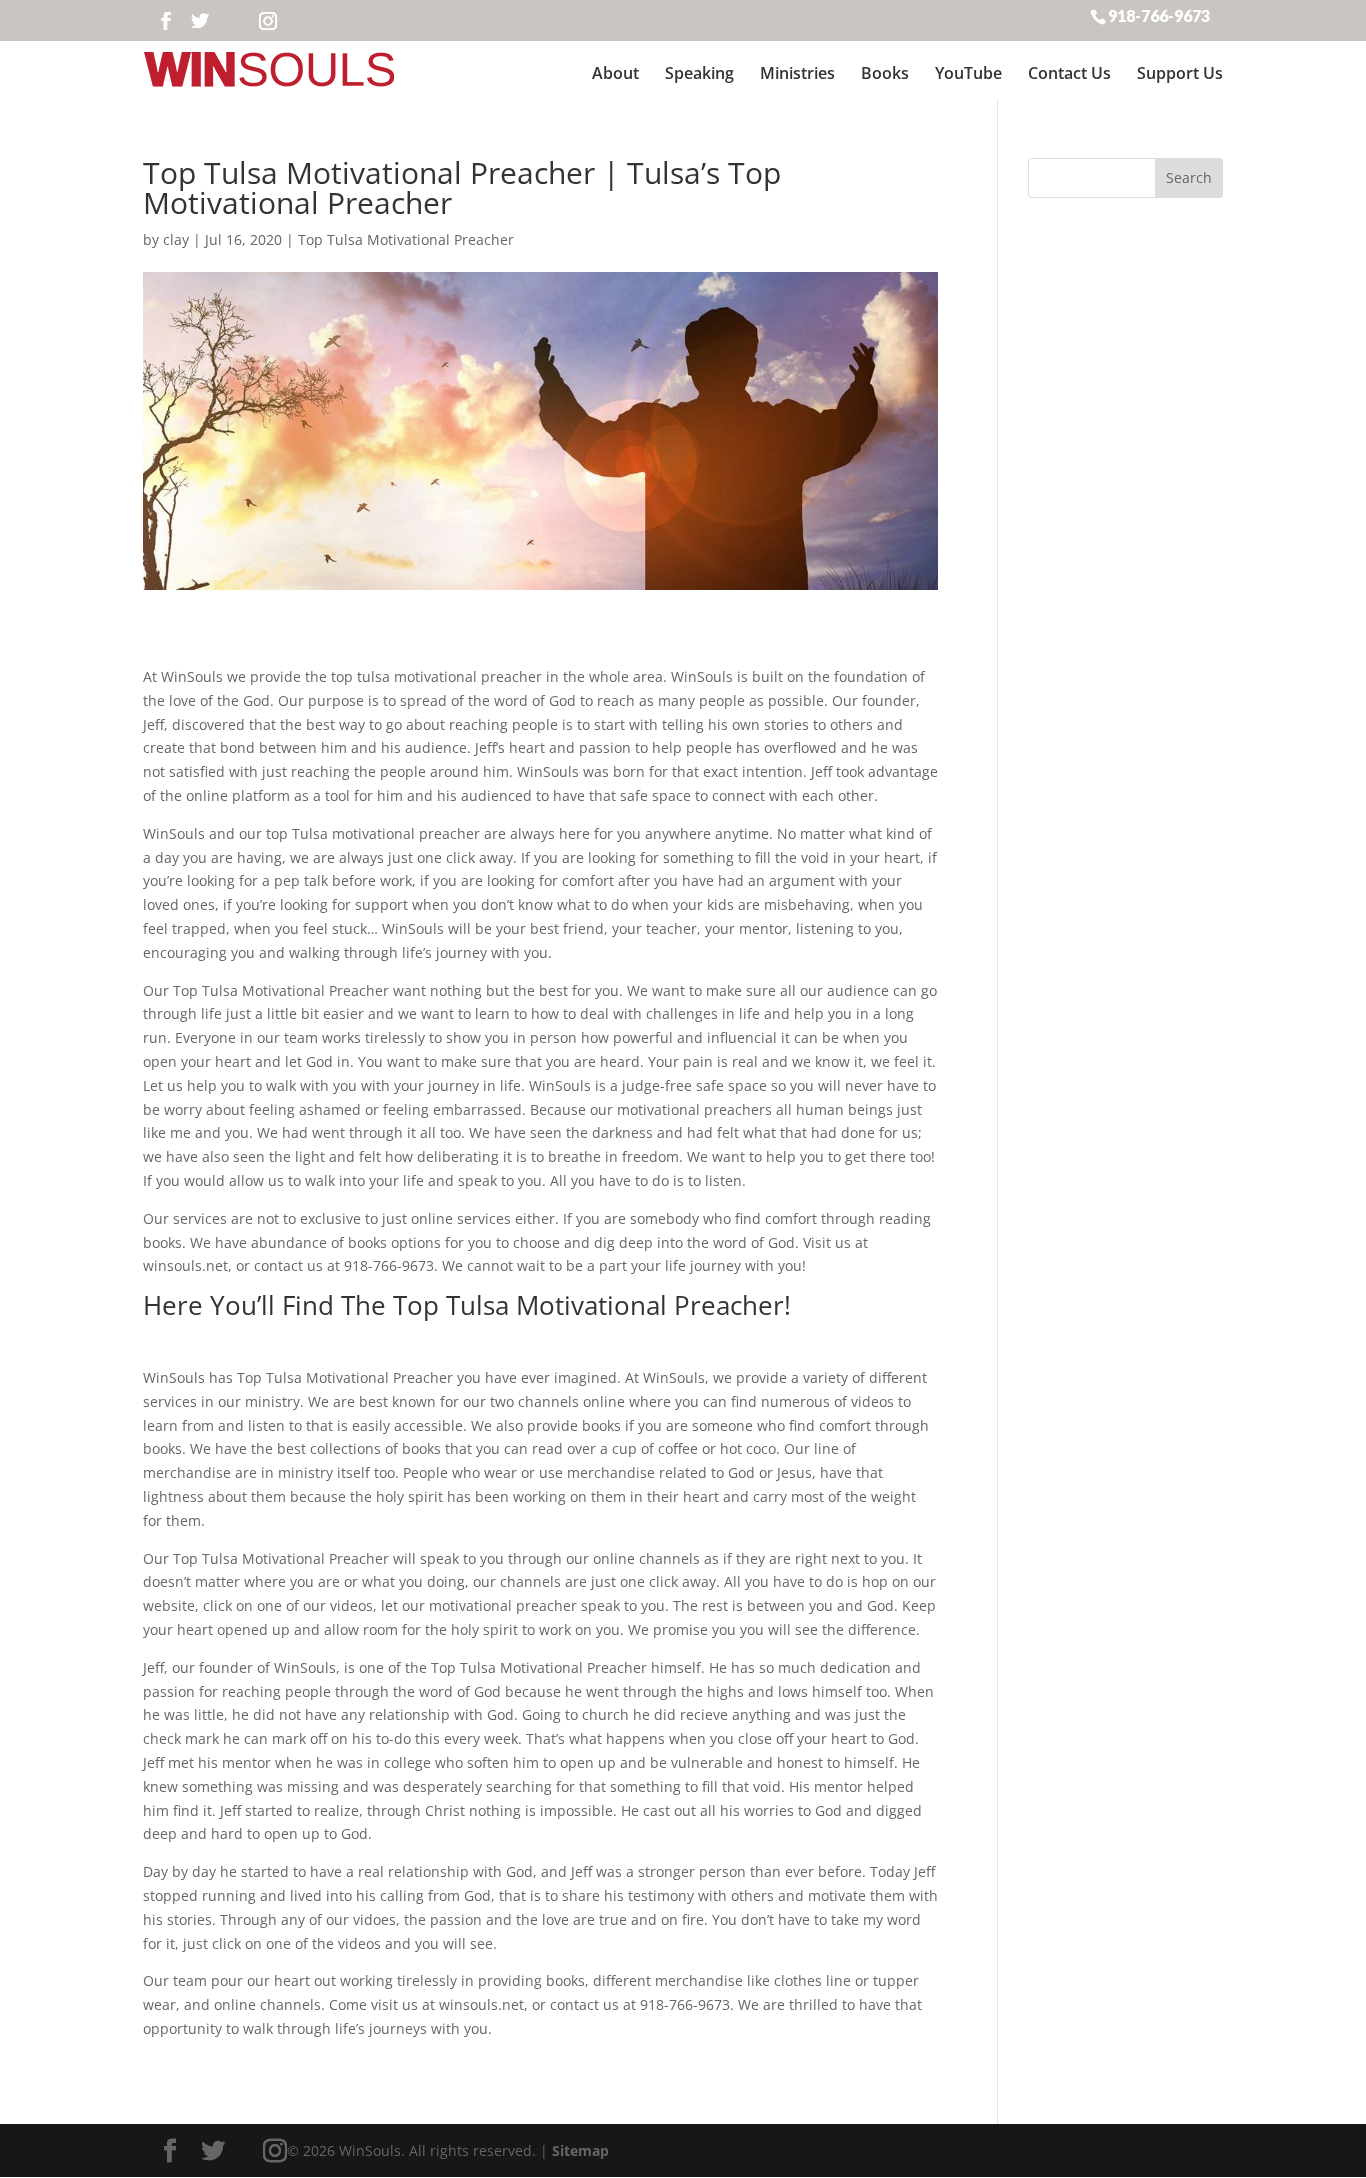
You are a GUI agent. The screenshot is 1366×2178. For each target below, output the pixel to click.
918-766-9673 (1159, 15)
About (615, 73)
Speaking (699, 73)
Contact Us (1069, 73)
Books (885, 73)
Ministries (797, 73)
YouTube (968, 73)
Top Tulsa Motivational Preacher (406, 239)
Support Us (1180, 73)
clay (176, 239)
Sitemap (580, 2150)
